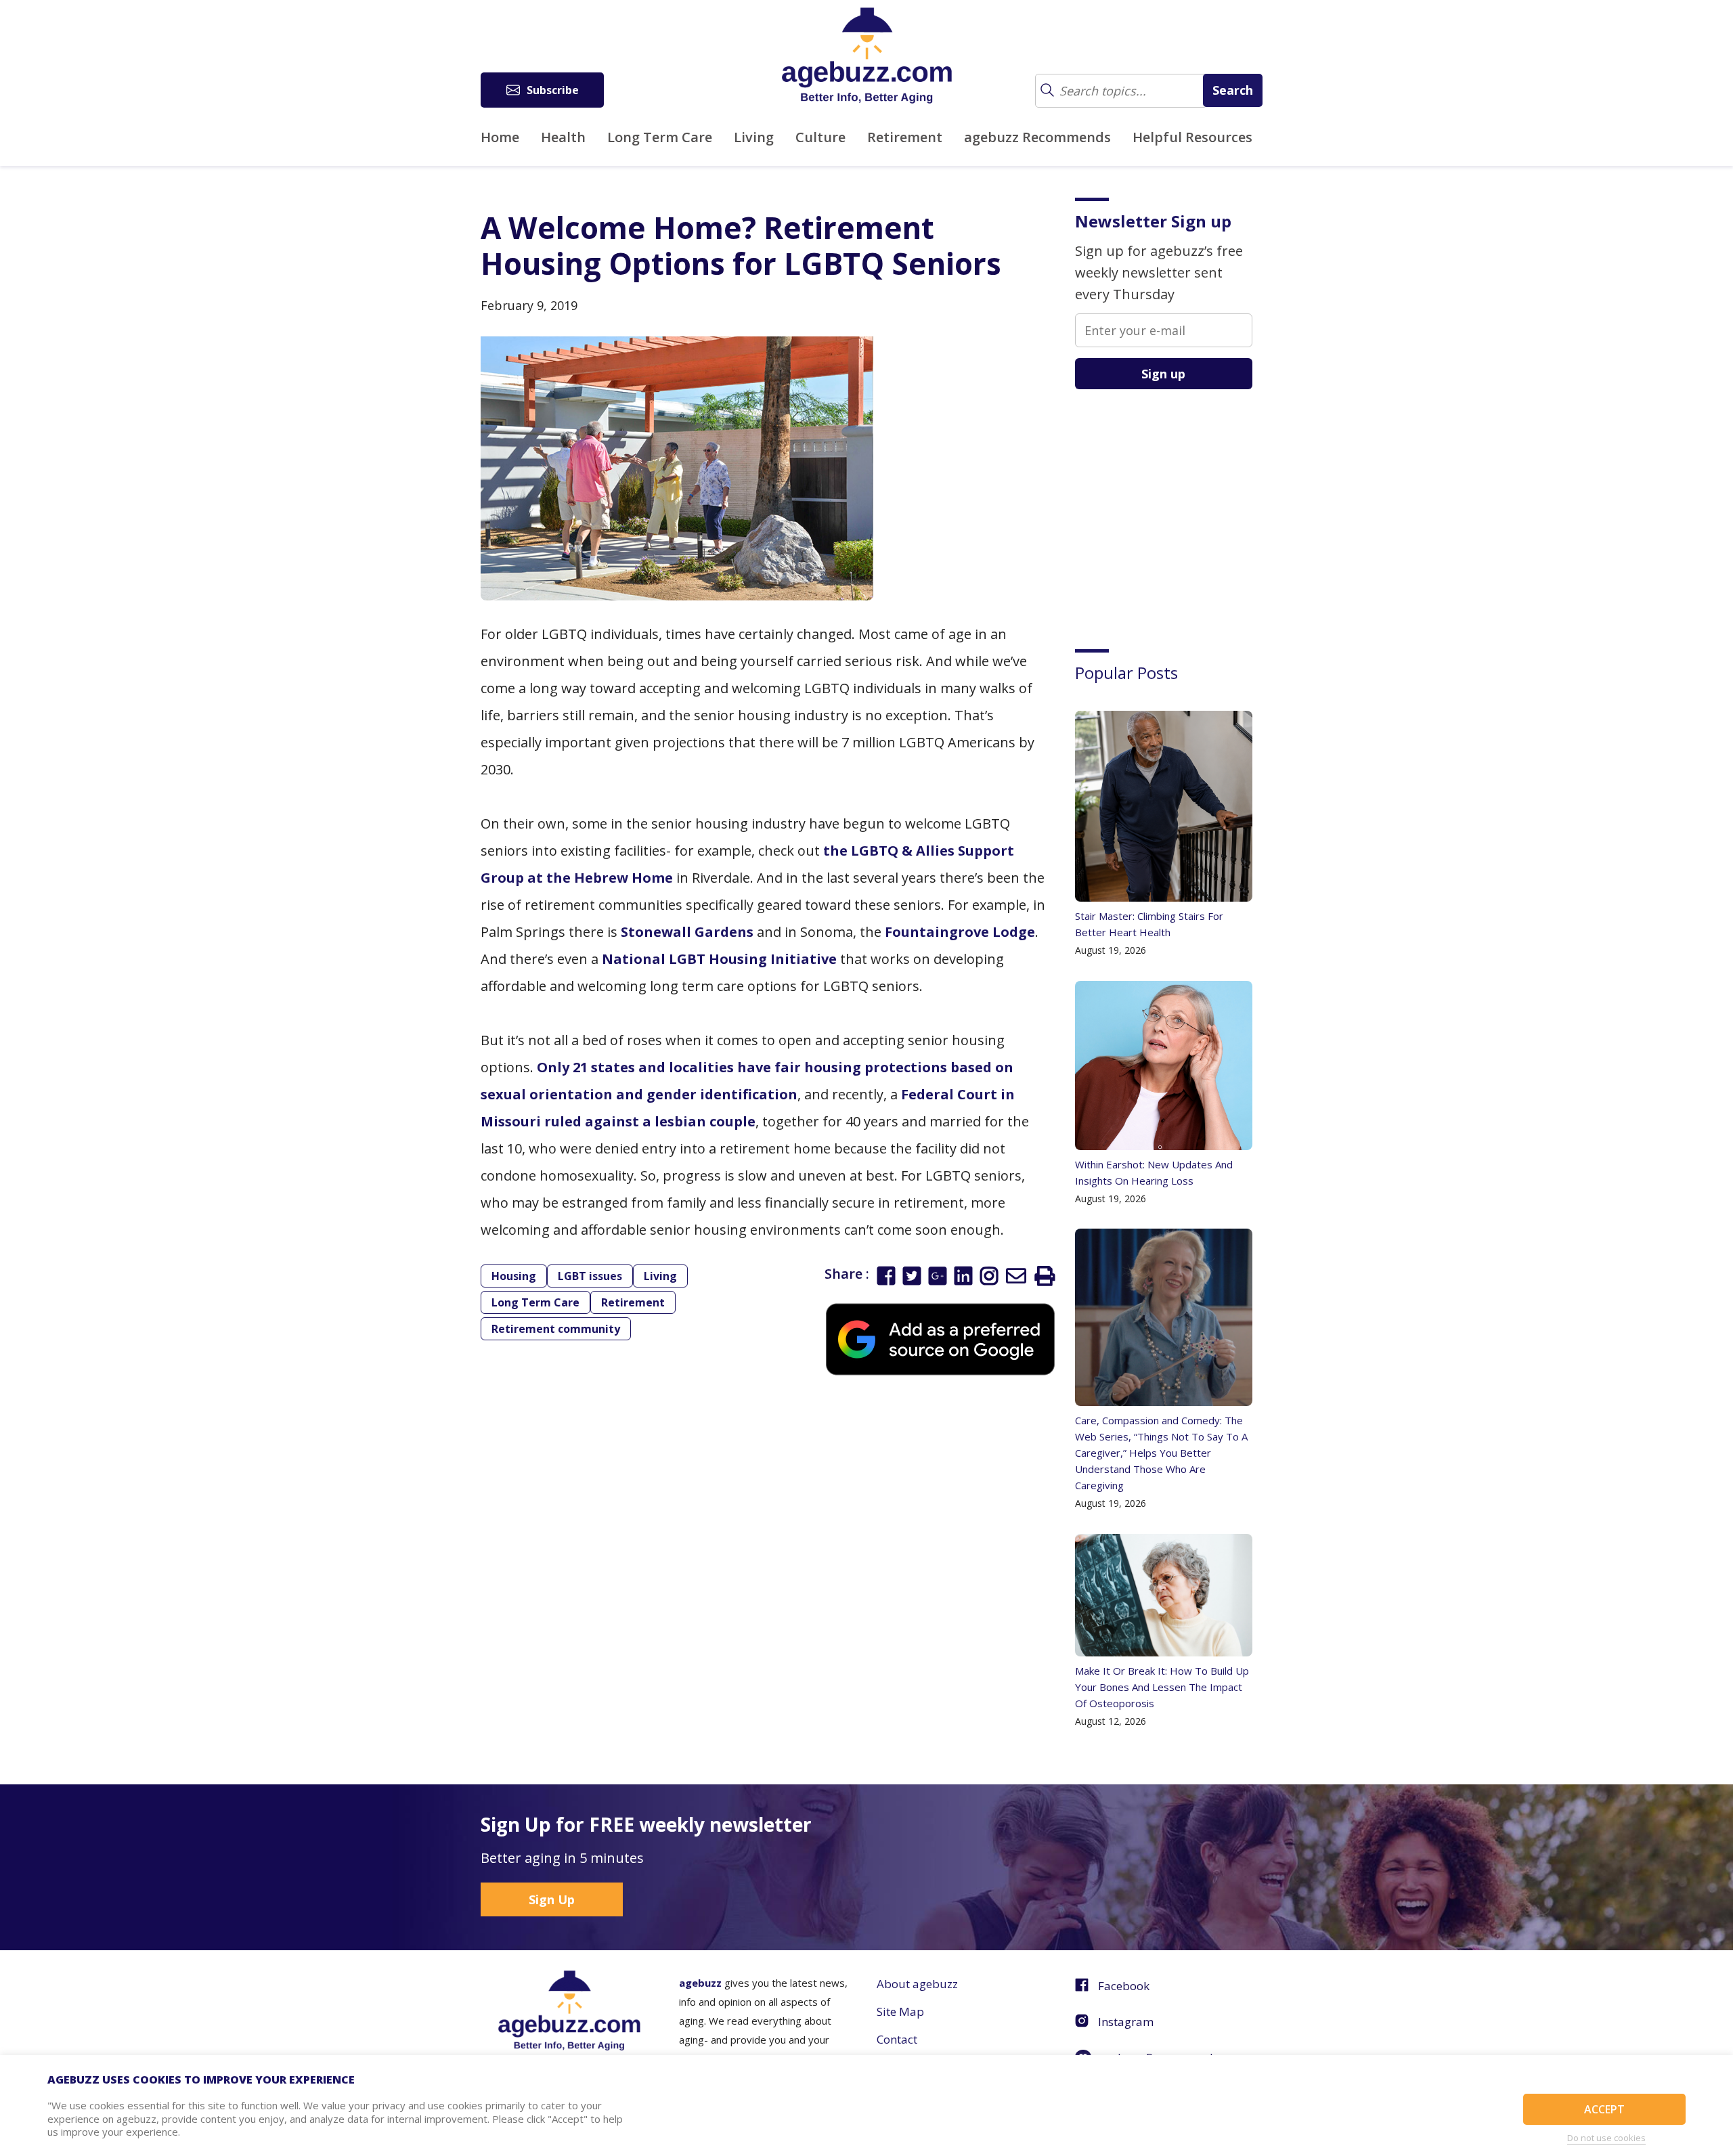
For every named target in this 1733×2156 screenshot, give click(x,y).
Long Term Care (660, 137)
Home (500, 137)
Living (754, 137)
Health (563, 137)
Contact (897, 2039)
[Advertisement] (1177, 509)
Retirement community (556, 1329)
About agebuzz (917, 1984)
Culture (820, 137)
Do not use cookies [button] (1606, 2138)
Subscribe (553, 90)
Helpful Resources (1192, 137)
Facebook (1124, 1986)
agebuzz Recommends (1037, 137)
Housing (514, 1276)
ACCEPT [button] (1604, 2109)
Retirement (905, 137)
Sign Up (552, 1899)
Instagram (1126, 2022)
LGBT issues (590, 1276)
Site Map (900, 2011)
